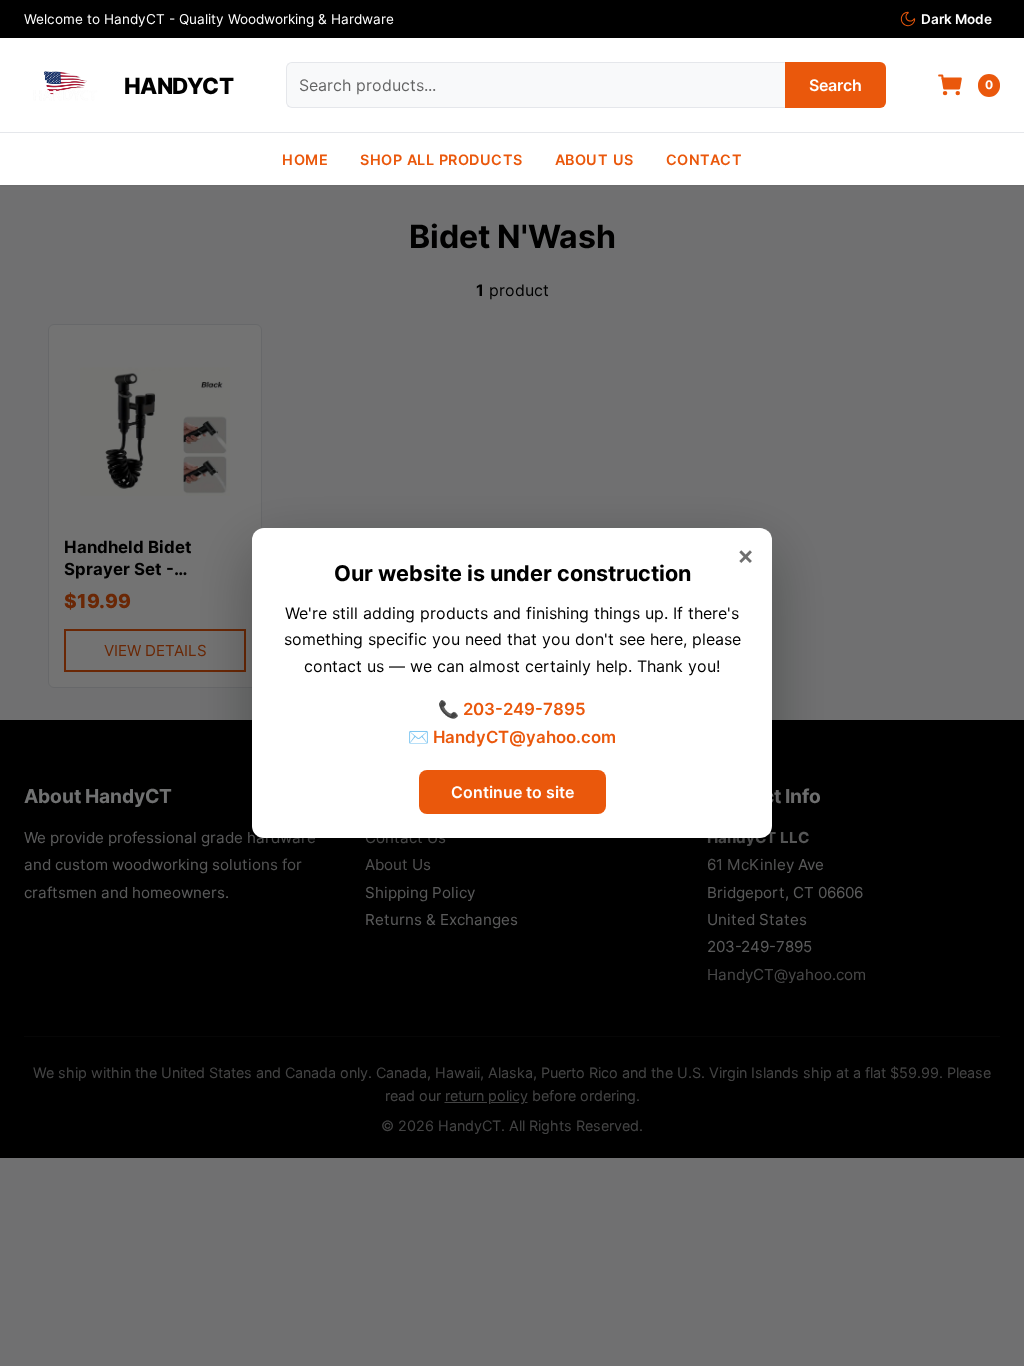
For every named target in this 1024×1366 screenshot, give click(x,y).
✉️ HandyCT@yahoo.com (512, 737)
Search (835, 85)
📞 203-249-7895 (512, 709)
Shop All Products (441, 159)
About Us (594, 159)
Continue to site (512, 792)
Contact (704, 159)
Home (305, 159)
